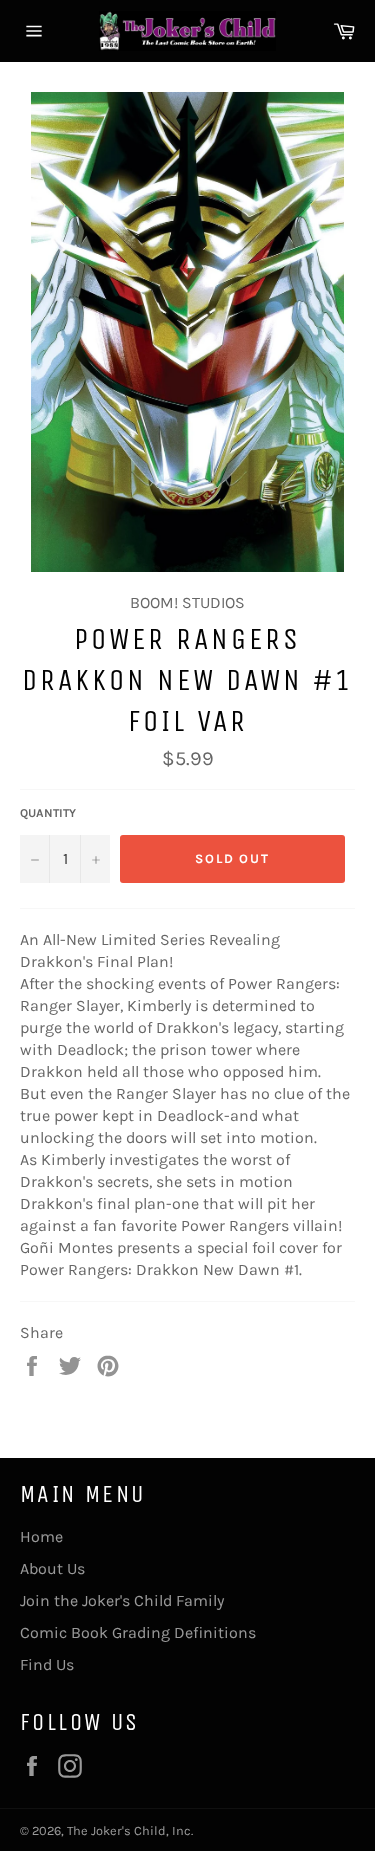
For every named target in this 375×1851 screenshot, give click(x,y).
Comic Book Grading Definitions (138, 1632)
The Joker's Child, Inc (129, 1830)
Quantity (48, 813)
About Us (52, 1568)
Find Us (47, 1664)
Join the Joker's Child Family (122, 1600)
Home (41, 1536)
